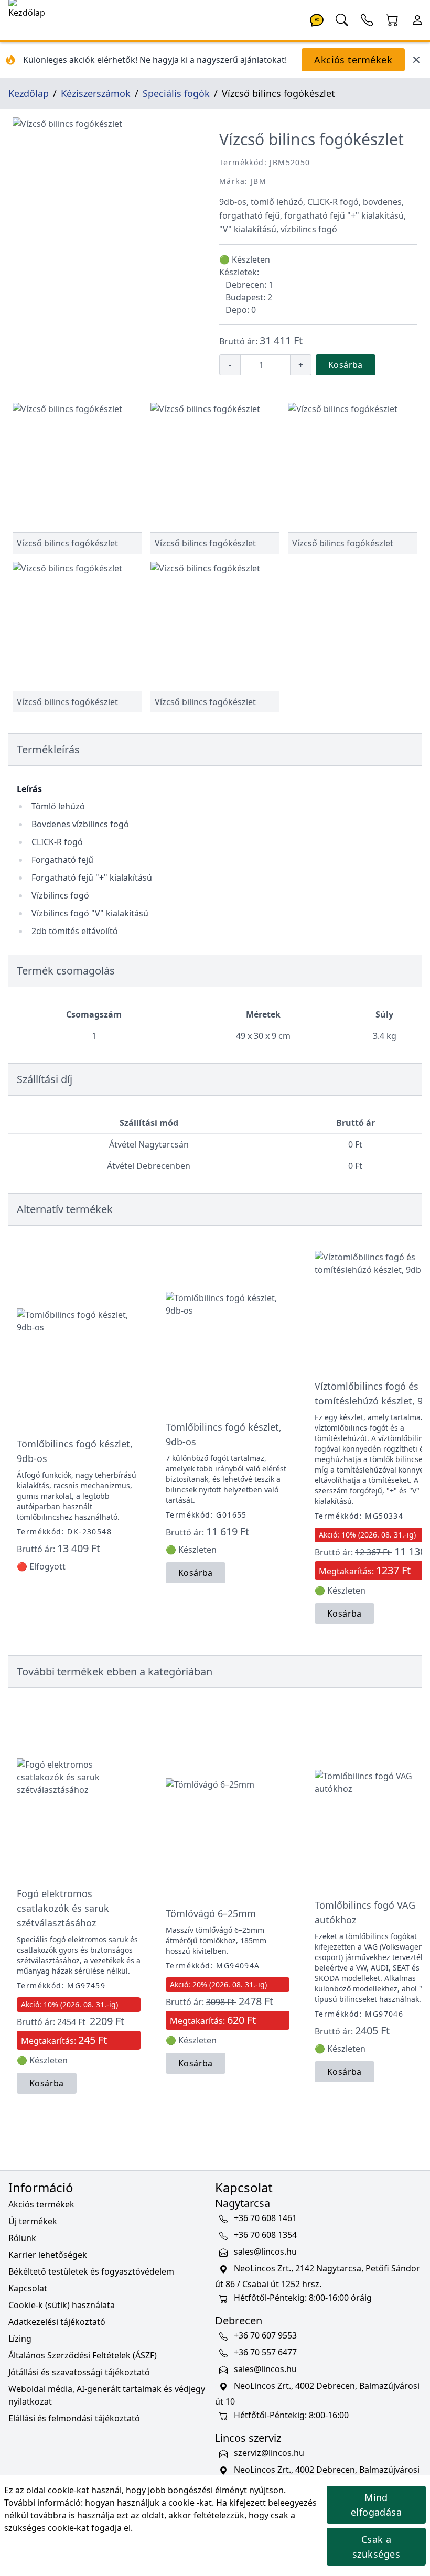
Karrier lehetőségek (48, 2255)
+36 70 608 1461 (265, 2218)
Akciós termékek (353, 60)
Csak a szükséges (376, 2547)
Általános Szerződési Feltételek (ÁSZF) (83, 2355)
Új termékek (33, 2221)
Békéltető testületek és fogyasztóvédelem (91, 2271)
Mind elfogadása (377, 2505)
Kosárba (346, 365)
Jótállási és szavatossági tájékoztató (79, 2372)
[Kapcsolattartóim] (367, 19)
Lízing (20, 2339)
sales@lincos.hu (265, 2252)
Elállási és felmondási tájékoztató (74, 2418)
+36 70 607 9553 (265, 2336)
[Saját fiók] (417, 19)
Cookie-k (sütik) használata (62, 2305)
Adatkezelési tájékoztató (57, 2322)
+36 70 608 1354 (265, 2235)
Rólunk (22, 2238)
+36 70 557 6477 (265, 2353)
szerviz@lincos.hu (269, 2453)
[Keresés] (342, 19)
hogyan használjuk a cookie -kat (148, 2503)
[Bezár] (416, 60)
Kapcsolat (28, 2288)
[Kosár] (392, 19)
